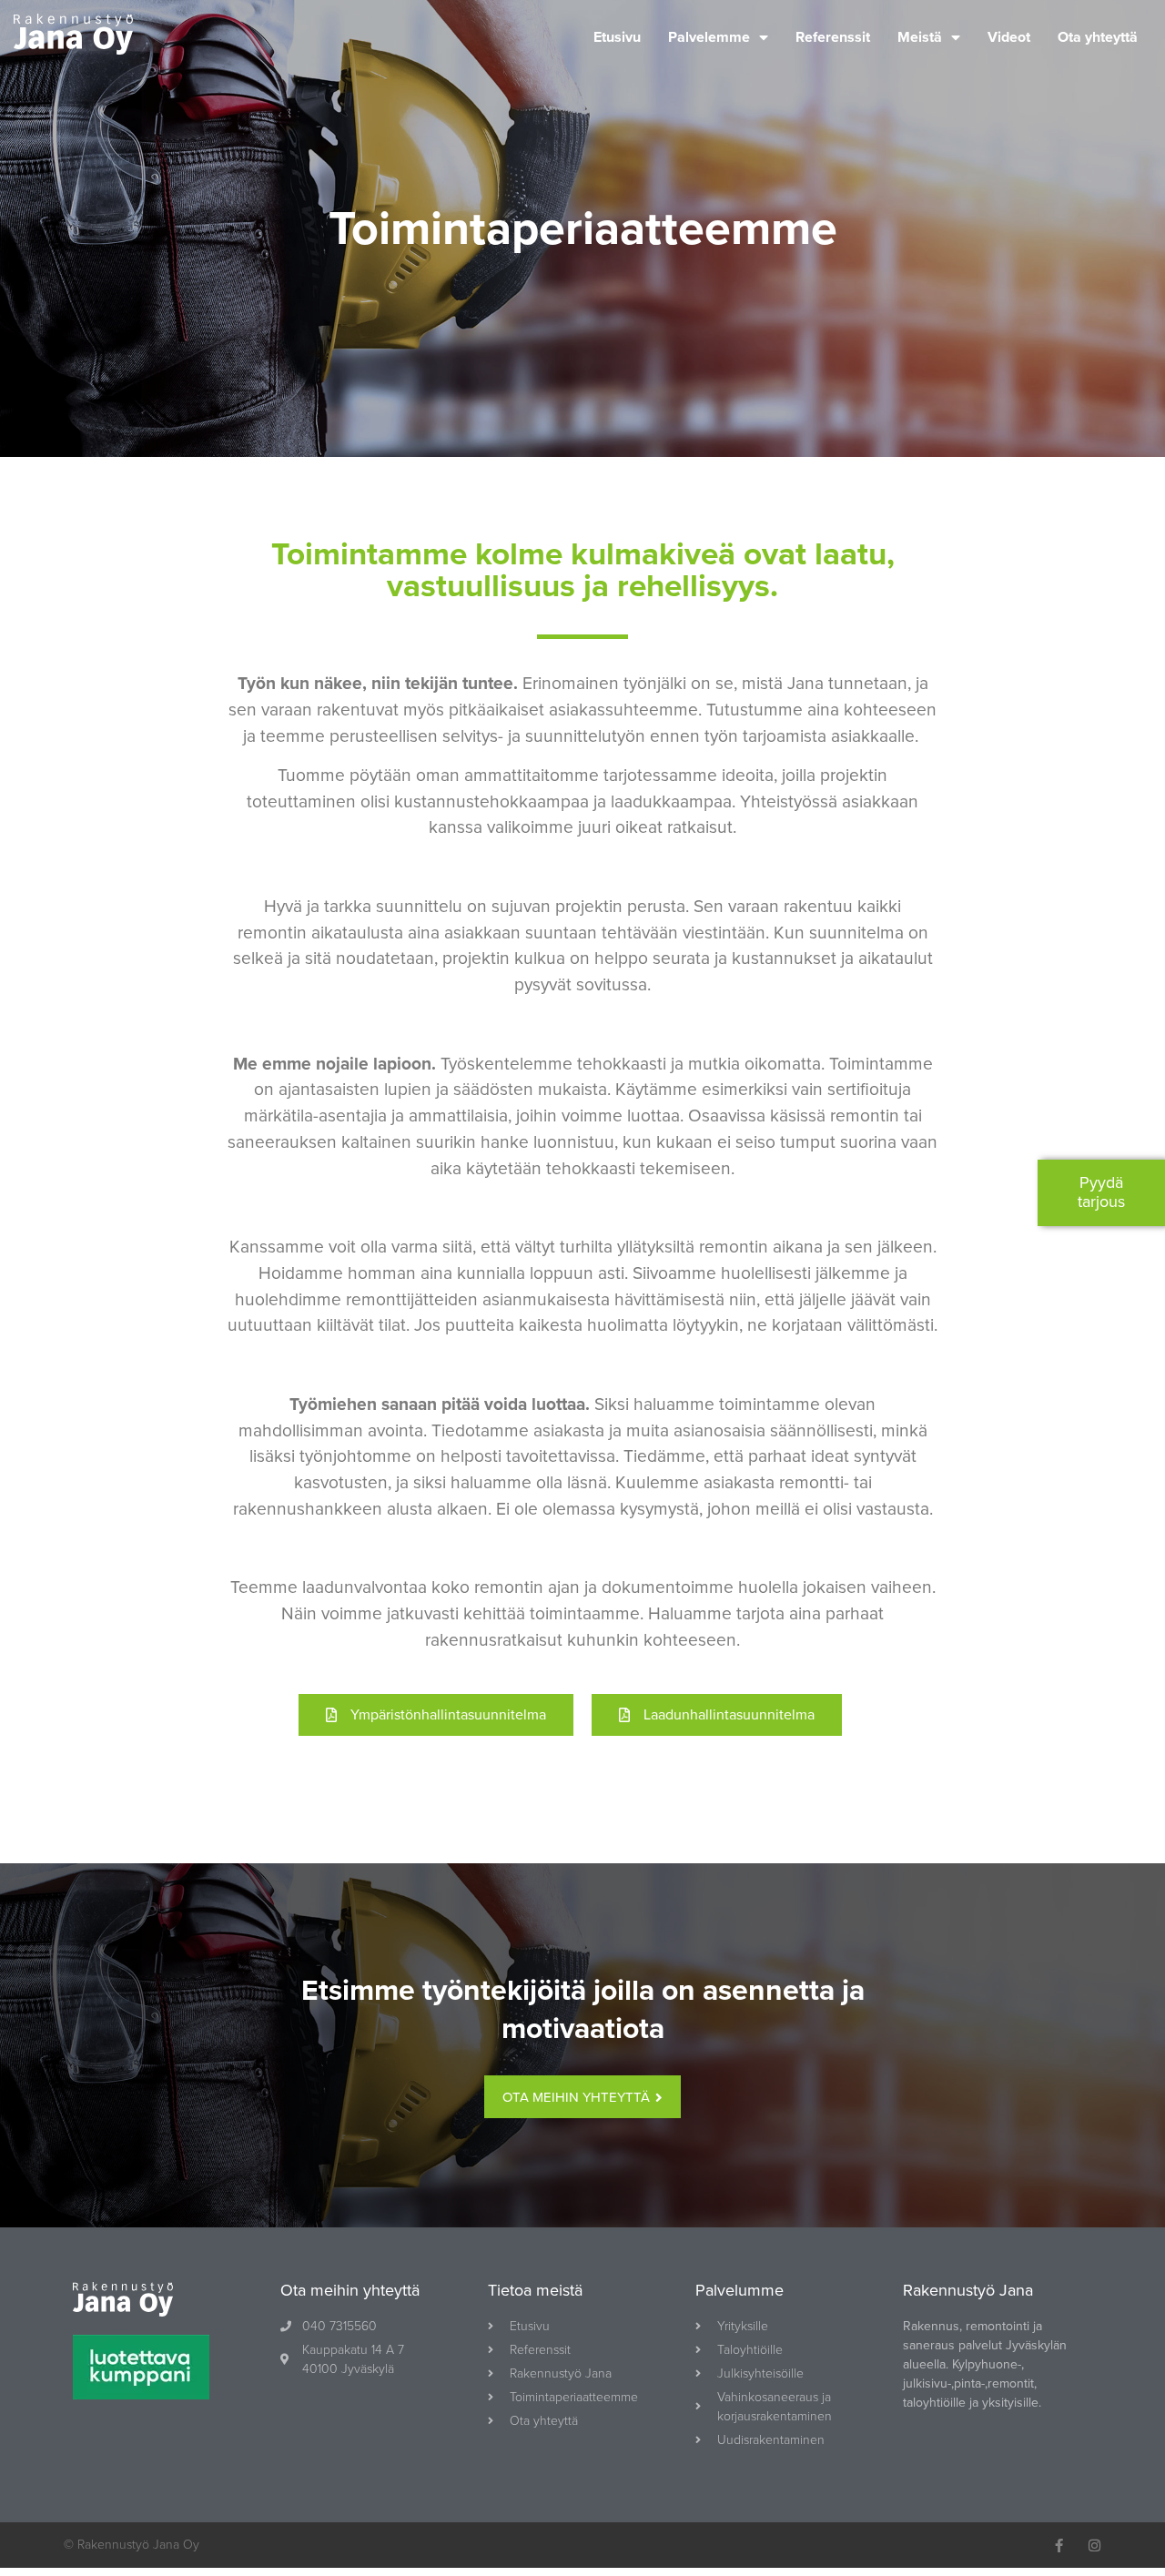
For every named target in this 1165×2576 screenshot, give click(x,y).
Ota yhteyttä (1098, 37)
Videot (1009, 37)
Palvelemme (709, 37)
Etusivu (617, 37)
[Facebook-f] (1059, 2546)
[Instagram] (1094, 2546)
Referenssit (833, 37)
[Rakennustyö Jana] (73, 37)
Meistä (920, 37)
